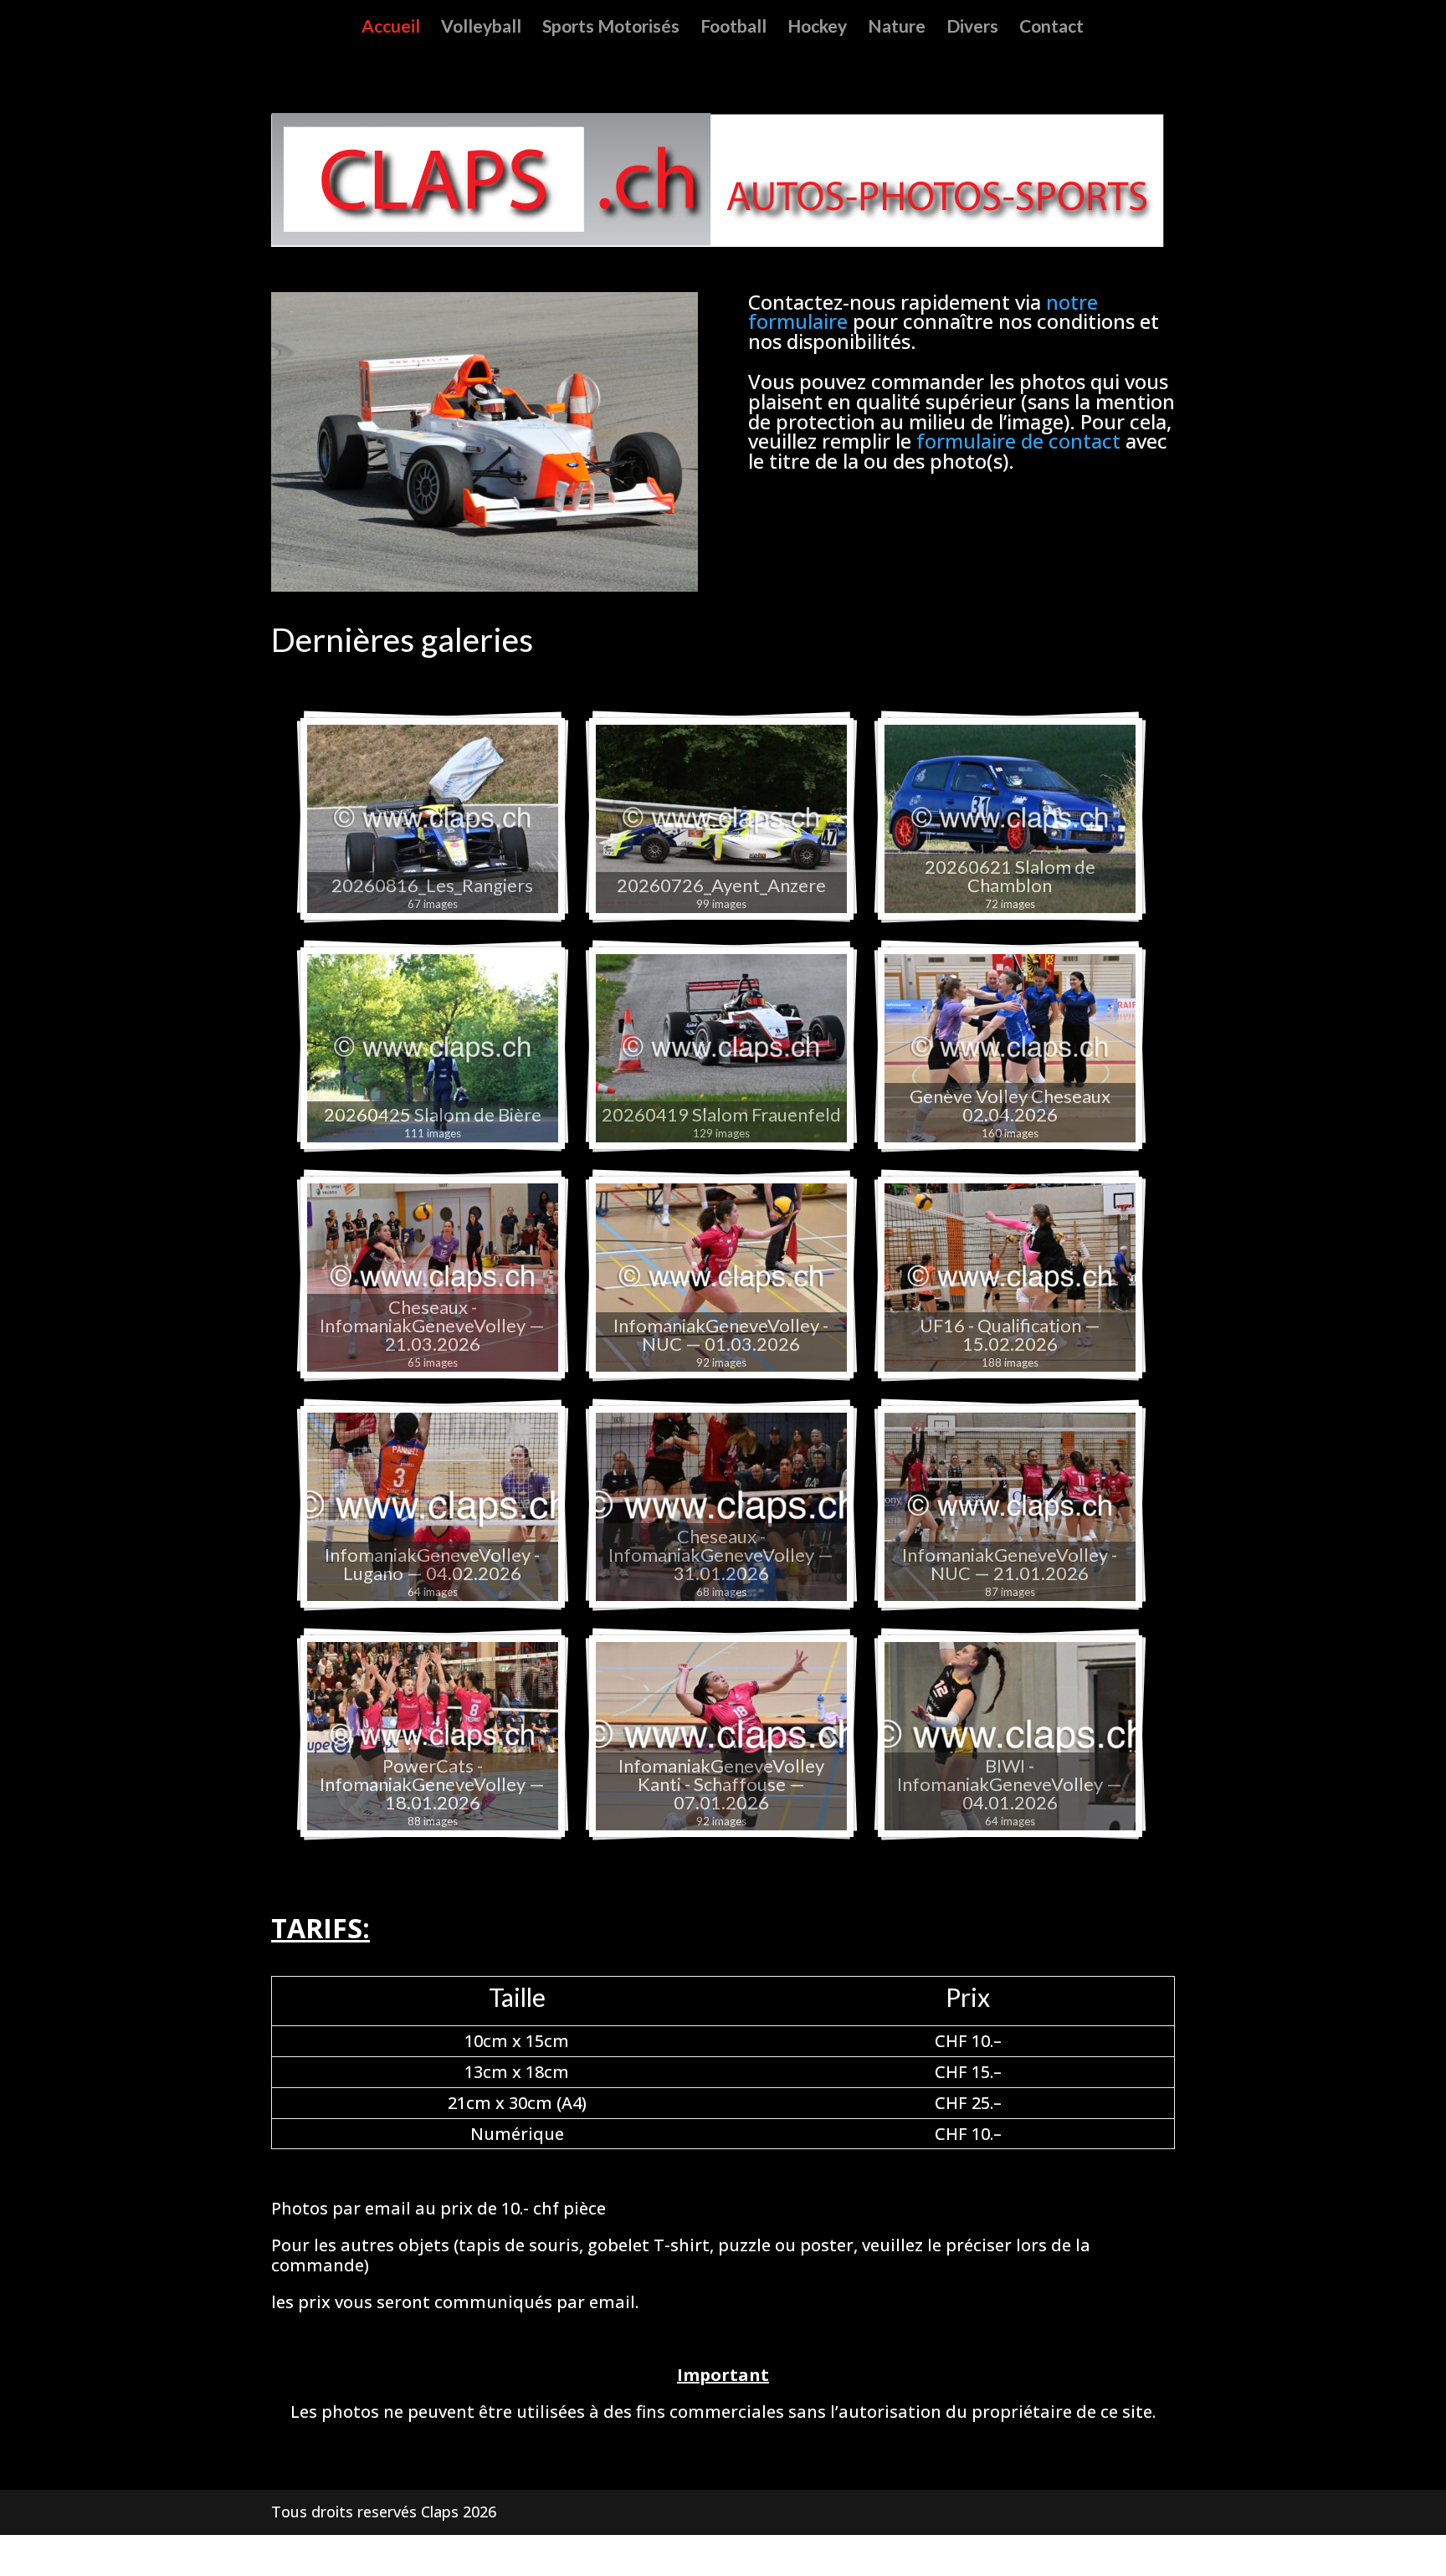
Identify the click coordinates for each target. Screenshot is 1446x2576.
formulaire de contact (1018, 441)
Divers (972, 28)
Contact (1051, 28)
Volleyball (481, 28)
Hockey (817, 28)
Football (733, 28)
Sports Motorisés (611, 28)
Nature (897, 28)
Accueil (391, 28)
